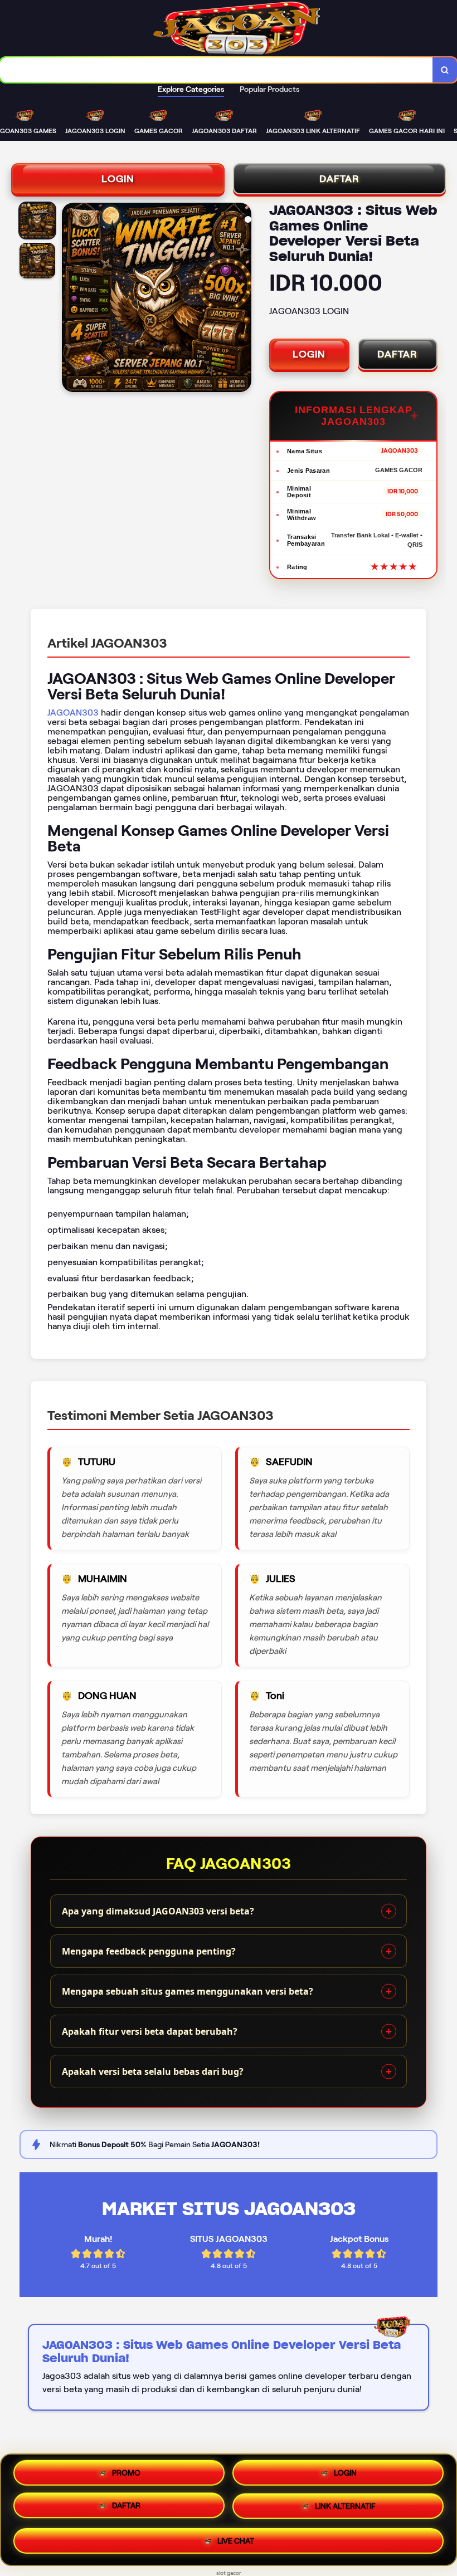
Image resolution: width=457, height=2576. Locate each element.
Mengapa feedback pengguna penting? (149, 1951)
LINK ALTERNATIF (345, 2508)
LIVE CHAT (236, 2540)
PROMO (126, 2476)
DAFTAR (339, 179)
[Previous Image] (71, 299)
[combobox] (217, 70)
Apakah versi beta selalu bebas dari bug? (153, 2071)
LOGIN (118, 179)
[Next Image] (242, 299)
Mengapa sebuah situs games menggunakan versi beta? (188, 1991)
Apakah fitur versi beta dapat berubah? (150, 2031)
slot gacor (229, 2573)
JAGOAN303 (73, 712)
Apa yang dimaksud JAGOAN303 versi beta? (158, 1911)
